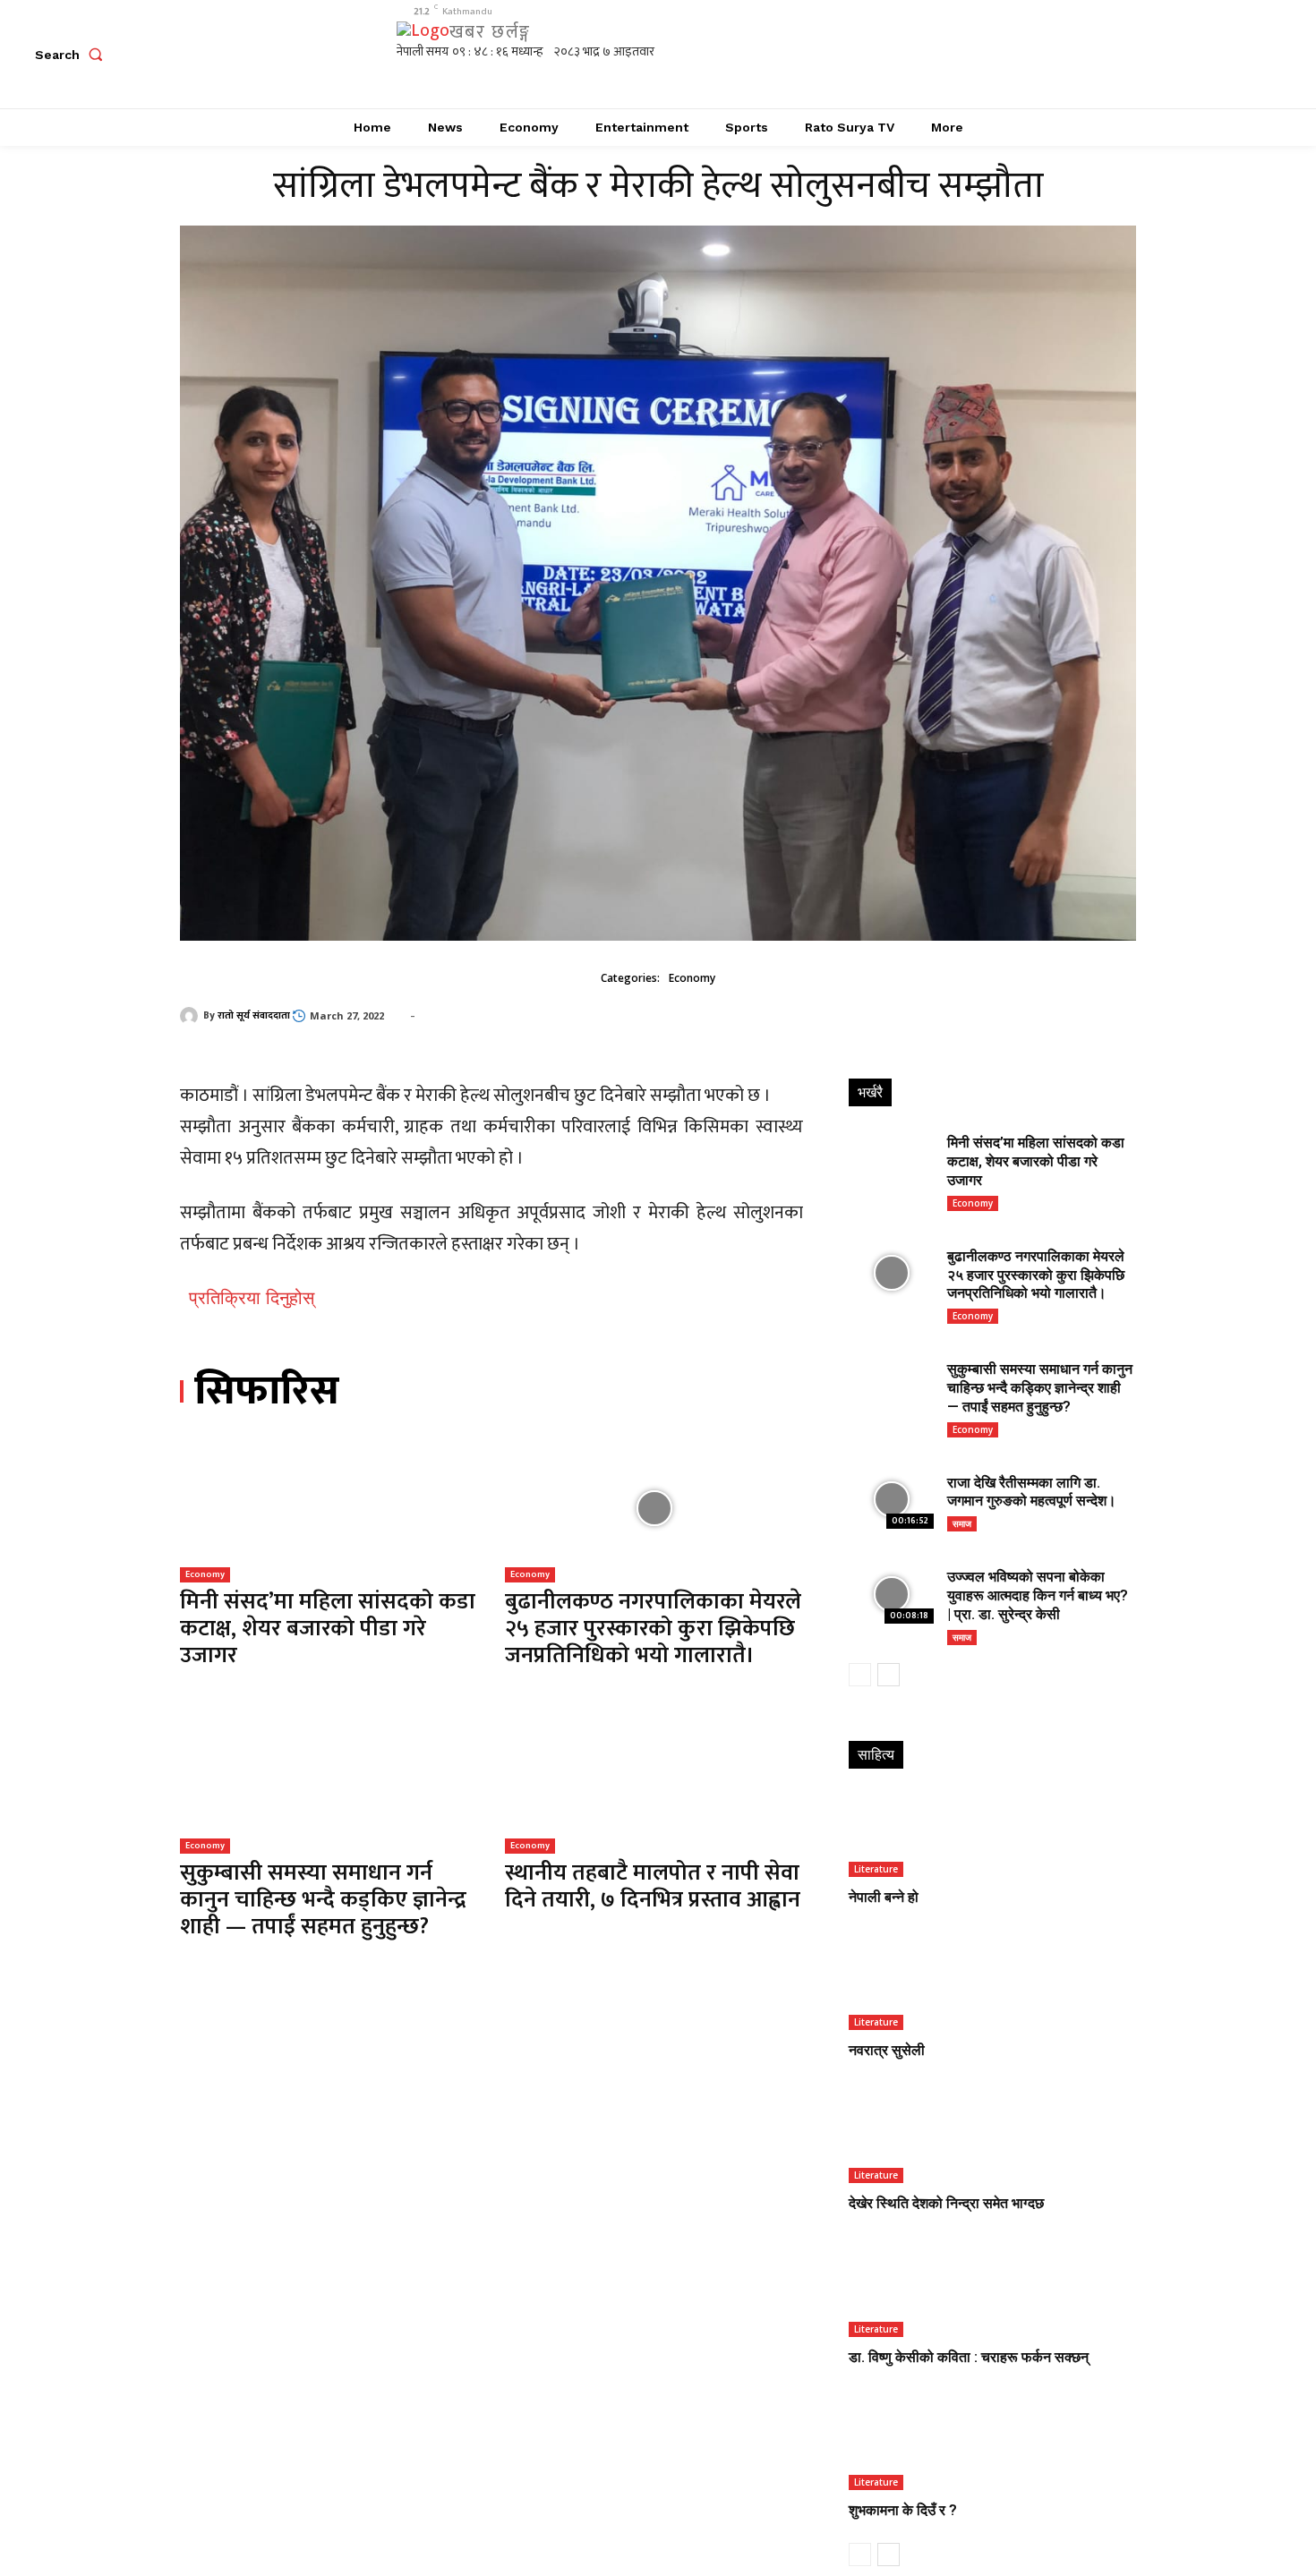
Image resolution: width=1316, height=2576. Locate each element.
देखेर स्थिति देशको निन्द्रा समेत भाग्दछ (946, 2203)
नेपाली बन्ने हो (884, 1897)
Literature (876, 1869)
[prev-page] (860, 1675)
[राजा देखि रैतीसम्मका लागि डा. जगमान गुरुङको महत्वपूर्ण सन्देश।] (891, 1500)
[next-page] (889, 1675)
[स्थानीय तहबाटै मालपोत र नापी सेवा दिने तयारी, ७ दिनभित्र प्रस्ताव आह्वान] (654, 1780)
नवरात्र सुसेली (887, 2050)
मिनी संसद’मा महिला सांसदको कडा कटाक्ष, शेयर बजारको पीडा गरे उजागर (328, 1629)
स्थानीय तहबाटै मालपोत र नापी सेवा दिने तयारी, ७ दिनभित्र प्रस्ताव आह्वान (653, 1886)
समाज (962, 1523)
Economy (692, 978)
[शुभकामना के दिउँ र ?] (991, 2447)
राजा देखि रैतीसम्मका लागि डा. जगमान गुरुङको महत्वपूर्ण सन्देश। (1032, 1492)
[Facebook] (1014, 54)
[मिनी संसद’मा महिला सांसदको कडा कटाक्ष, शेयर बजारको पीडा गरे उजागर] (329, 1508)
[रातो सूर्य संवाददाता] (192, 1016)
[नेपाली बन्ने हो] (991, 1834)
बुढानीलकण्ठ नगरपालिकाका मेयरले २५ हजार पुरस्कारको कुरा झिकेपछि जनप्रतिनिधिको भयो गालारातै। (653, 1629)
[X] (1094, 54)
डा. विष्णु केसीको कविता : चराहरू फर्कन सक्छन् (969, 2357)
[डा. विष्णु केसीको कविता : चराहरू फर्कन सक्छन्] (991, 2294)
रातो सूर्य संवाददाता (254, 1016)
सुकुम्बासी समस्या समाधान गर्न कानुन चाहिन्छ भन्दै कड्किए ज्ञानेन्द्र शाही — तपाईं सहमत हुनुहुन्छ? (323, 1900)
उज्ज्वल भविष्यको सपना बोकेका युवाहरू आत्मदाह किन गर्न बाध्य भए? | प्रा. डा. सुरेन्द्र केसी (1038, 1595)
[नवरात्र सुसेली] (991, 1987)
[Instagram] (1054, 54)
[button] (73, 55)
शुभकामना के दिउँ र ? (903, 2510)
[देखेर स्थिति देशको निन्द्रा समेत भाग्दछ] (991, 2141)
